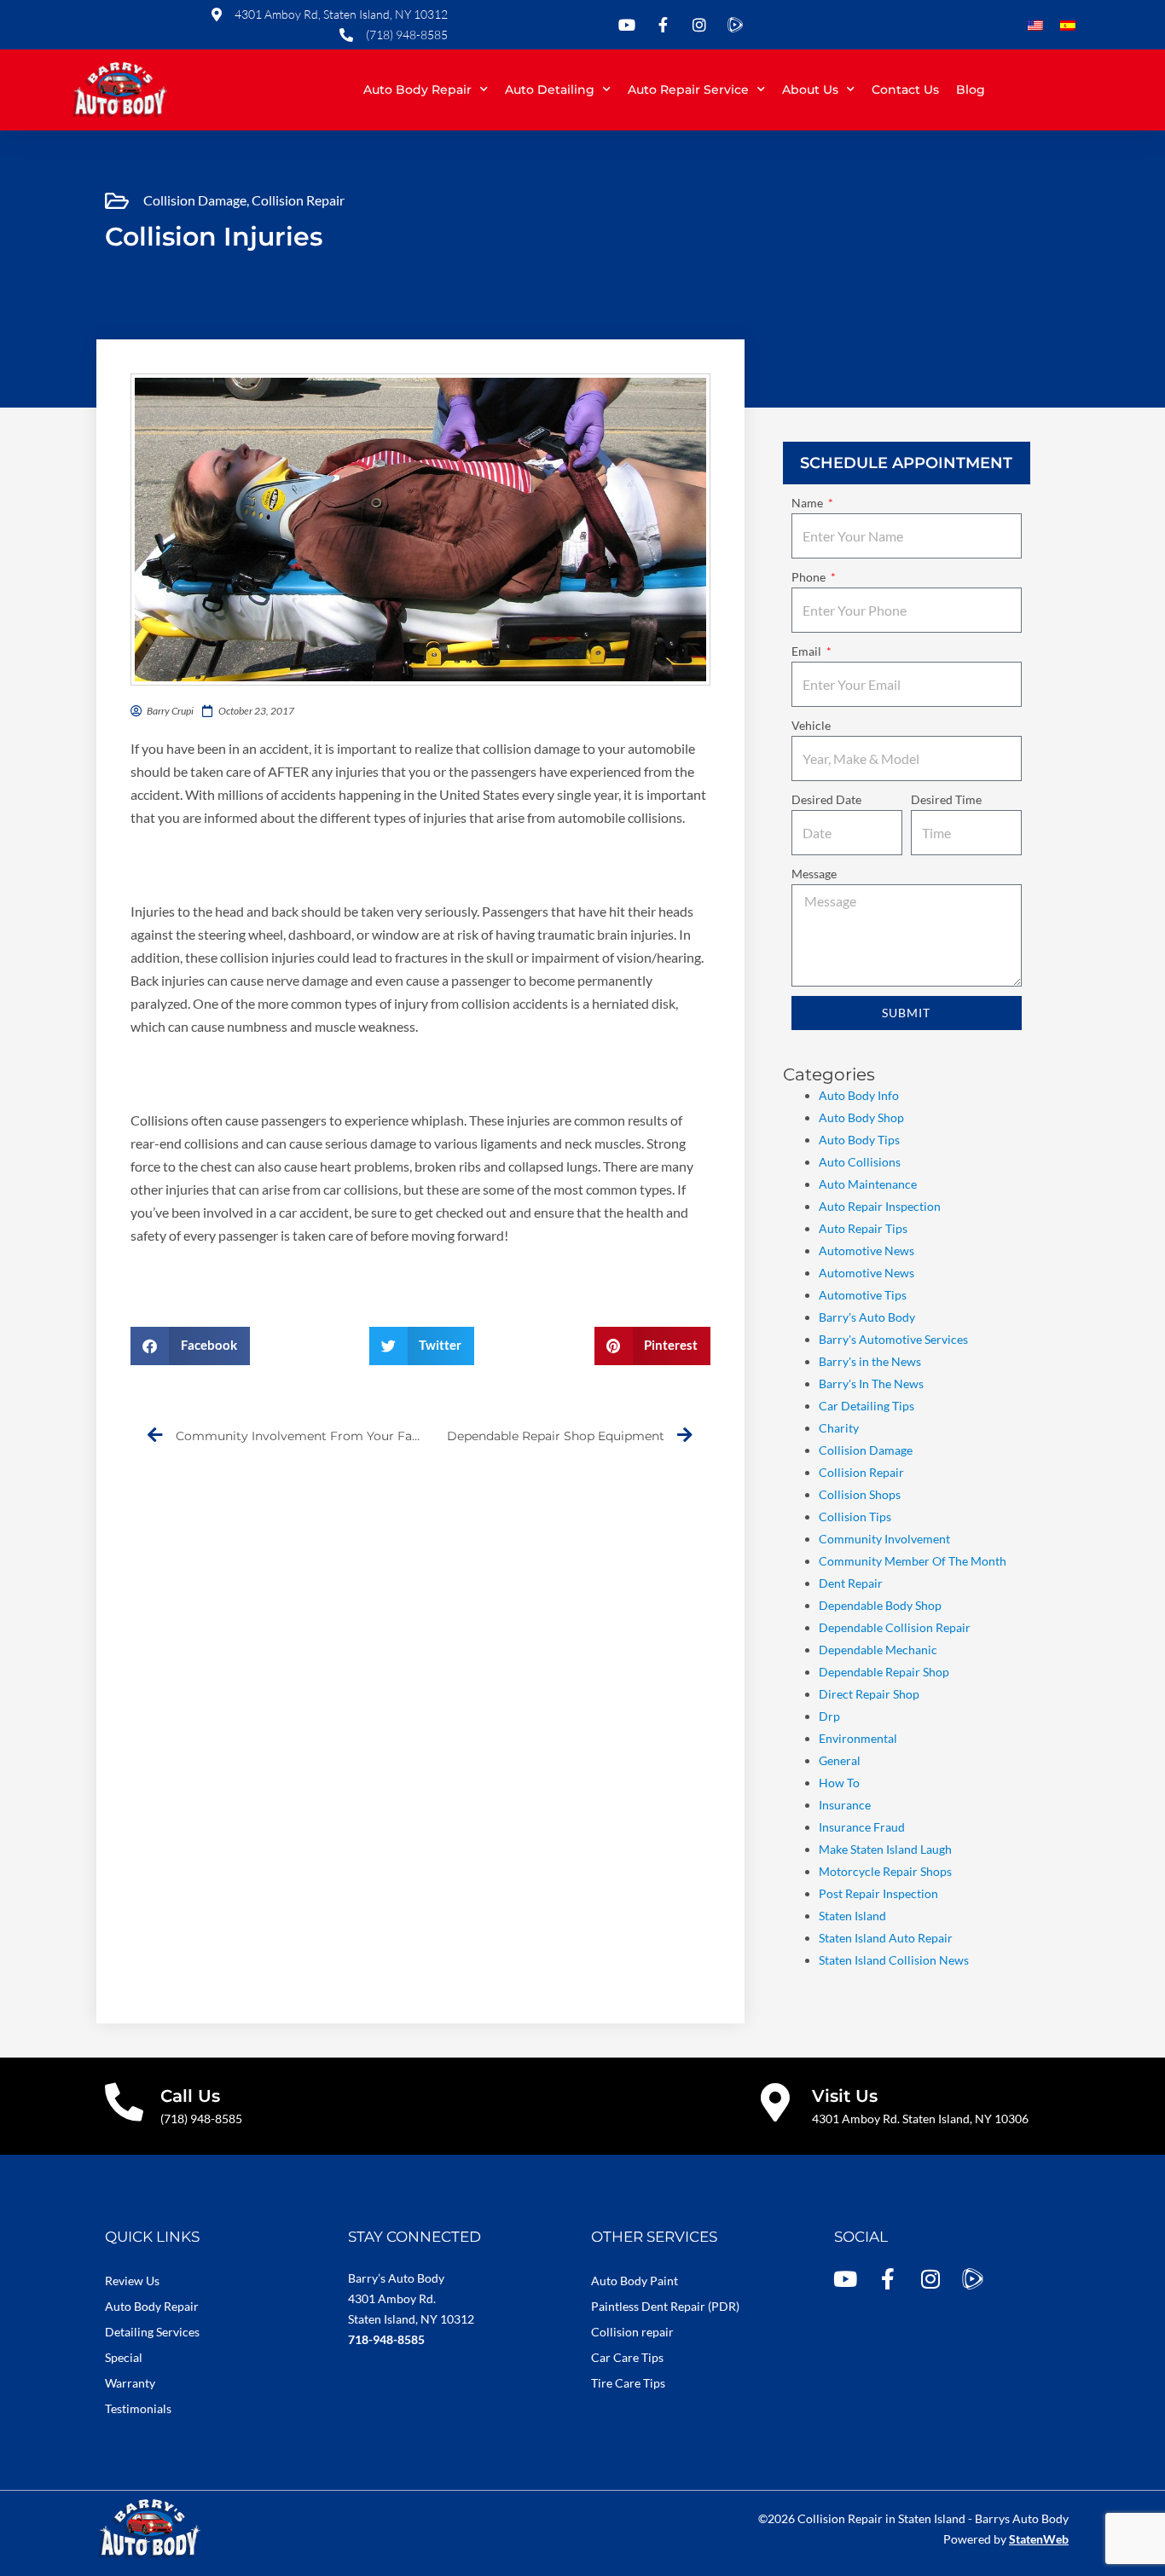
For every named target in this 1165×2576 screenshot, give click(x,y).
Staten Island (852, 1916)
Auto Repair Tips (863, 1228)
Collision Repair (298, 200)
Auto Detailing (550, 90)
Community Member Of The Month (913, 1561)
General (840, 1760)
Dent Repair (851, 1583)
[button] (190, 1346)
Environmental (858, 1738)
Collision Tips (855, 1517)
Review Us (132, 2281)
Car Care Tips (627, 2357)
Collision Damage (195, 200)
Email (808, 651)
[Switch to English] (1035, 26)
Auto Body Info (859, 1095)
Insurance (845, 1805)
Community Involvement (884, 1539)
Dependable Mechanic (878, 1650)
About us (810, 90)
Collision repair (632, 2332)
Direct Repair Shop (869, 1694)
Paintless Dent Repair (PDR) (665, 2306)
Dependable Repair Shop (884, 1672)
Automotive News (867, 1250)
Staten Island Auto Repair (886, 1938)
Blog (971, 90)
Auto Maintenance (868, 1184)
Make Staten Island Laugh (885, 1849)
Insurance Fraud (862, 1827)
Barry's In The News (871, 1384)
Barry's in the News (870, 1361)
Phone (810, 577)
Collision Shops (860, 1494)
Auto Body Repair (417, 90)
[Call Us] (124, 2102)
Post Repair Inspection (878, 1893)
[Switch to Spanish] (1068, 26)
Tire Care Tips (628, 2383)
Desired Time (946, 799)
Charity (839, 1428)
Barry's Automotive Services (893, 1339)
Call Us (190, 2096)
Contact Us (905, 90)
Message (814, 874)
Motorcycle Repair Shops (885, 1871)
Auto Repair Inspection (880, 1206)
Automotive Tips (863, 1295)
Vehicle (811, 725)
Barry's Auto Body (867, 1317)
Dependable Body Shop (880, 1605)
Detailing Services (152, 2332)
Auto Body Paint (635, 2281)
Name (809, 503)
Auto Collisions (860, 1162)
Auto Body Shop (861, 1117)
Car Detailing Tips (867, 1406)
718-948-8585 (386, 2339)
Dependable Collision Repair (895, 1627)
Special (124, 2357)
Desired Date (826, 799)
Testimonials (138, 2408)
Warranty (130, 2383)
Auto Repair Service (688, 90)
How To (839, 1783)
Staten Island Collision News (894, 1960)
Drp (829, 1716)
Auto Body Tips (859, 1140)
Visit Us (845, 2096)
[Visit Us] (776, 2102)
